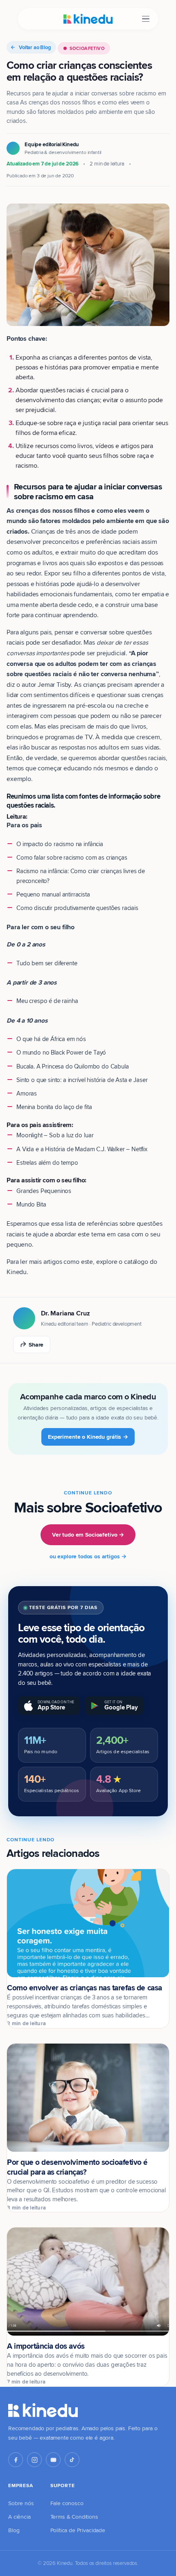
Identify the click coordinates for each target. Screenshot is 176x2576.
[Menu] (146, 19)
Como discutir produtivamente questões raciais (77, 908)
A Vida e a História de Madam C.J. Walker (71, 1149)
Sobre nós (21, 2503)
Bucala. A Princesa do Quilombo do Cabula (73, 1066)
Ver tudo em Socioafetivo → (88, 1535)
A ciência (19, 2517)
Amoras (27, 1093)
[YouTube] (53, 2460)
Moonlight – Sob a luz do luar (55, 1135)
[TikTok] (72, 2460)
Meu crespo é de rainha (47, 1001)
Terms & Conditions (74, 2517)
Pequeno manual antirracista (53, 894)
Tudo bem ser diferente (47, 963)
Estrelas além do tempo (47, 1162)
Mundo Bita (31, 1204)
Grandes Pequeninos (44, 1191)
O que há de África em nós (51, 1039)
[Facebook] (16, 2460)
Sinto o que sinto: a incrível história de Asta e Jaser (82, 1080)
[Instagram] (34, 2460)
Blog (14, 2530)
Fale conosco (67, 2503)
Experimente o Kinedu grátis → (88, 1437)
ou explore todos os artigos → (88, 1556)
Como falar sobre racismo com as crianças (72, 857)
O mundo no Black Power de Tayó (61, 1052)
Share (36, 1345)
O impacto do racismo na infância (60, 844)
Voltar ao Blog (35, 47)
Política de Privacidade (78, 2530)
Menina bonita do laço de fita (54, 1107)
